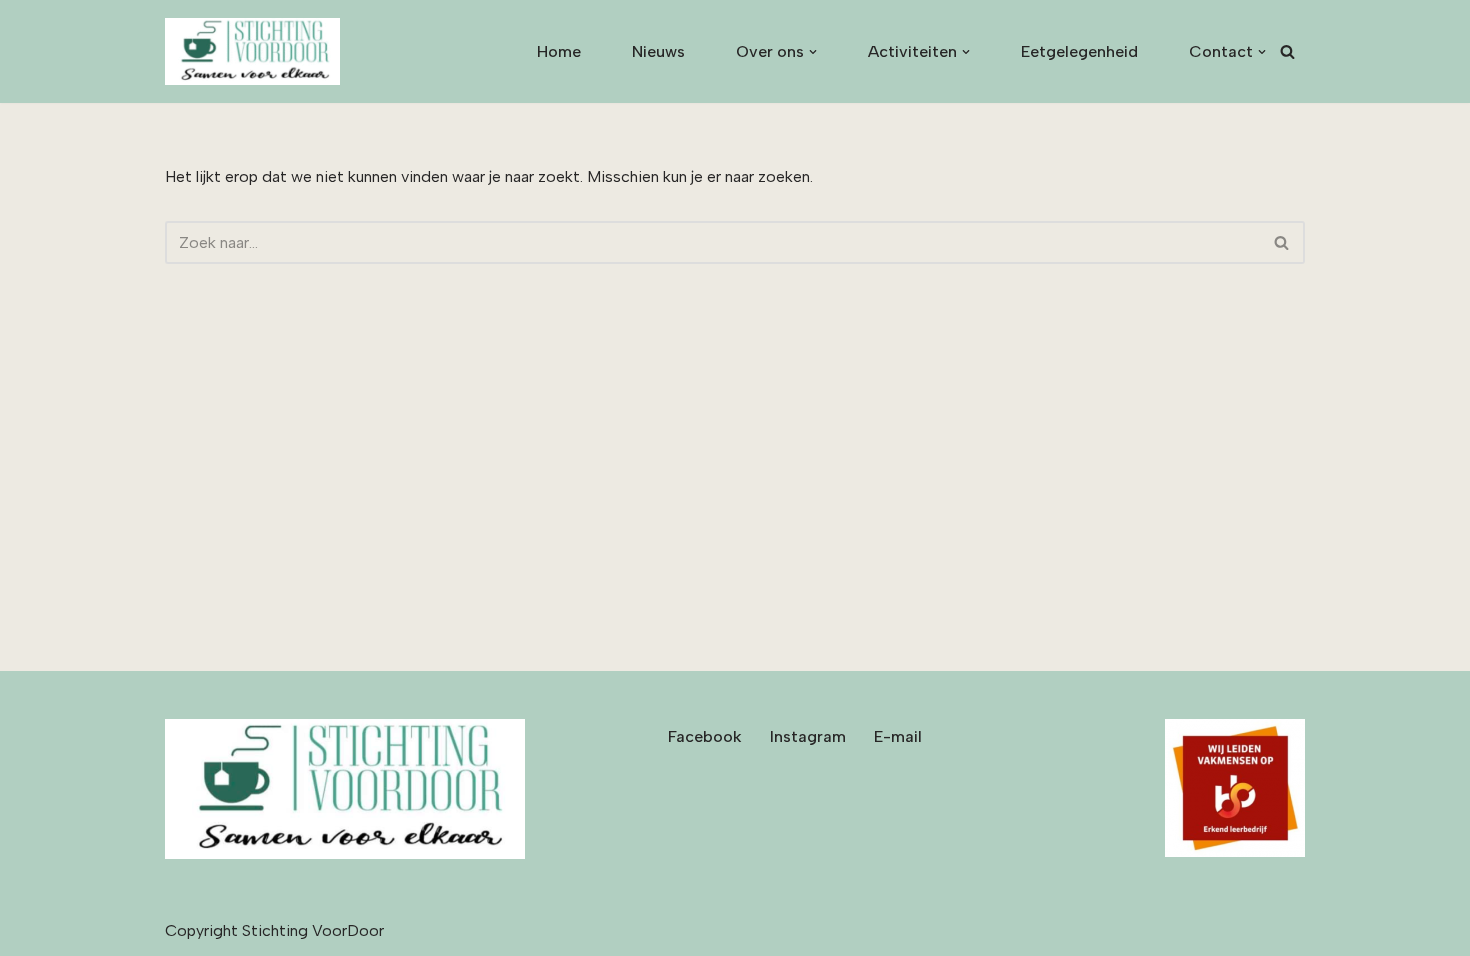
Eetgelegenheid (1079, 51)
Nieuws (658, 51)
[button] (813, 52)
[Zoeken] (1287, 51)
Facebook (705, 736)
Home (559, 51)
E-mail (898, 736)
